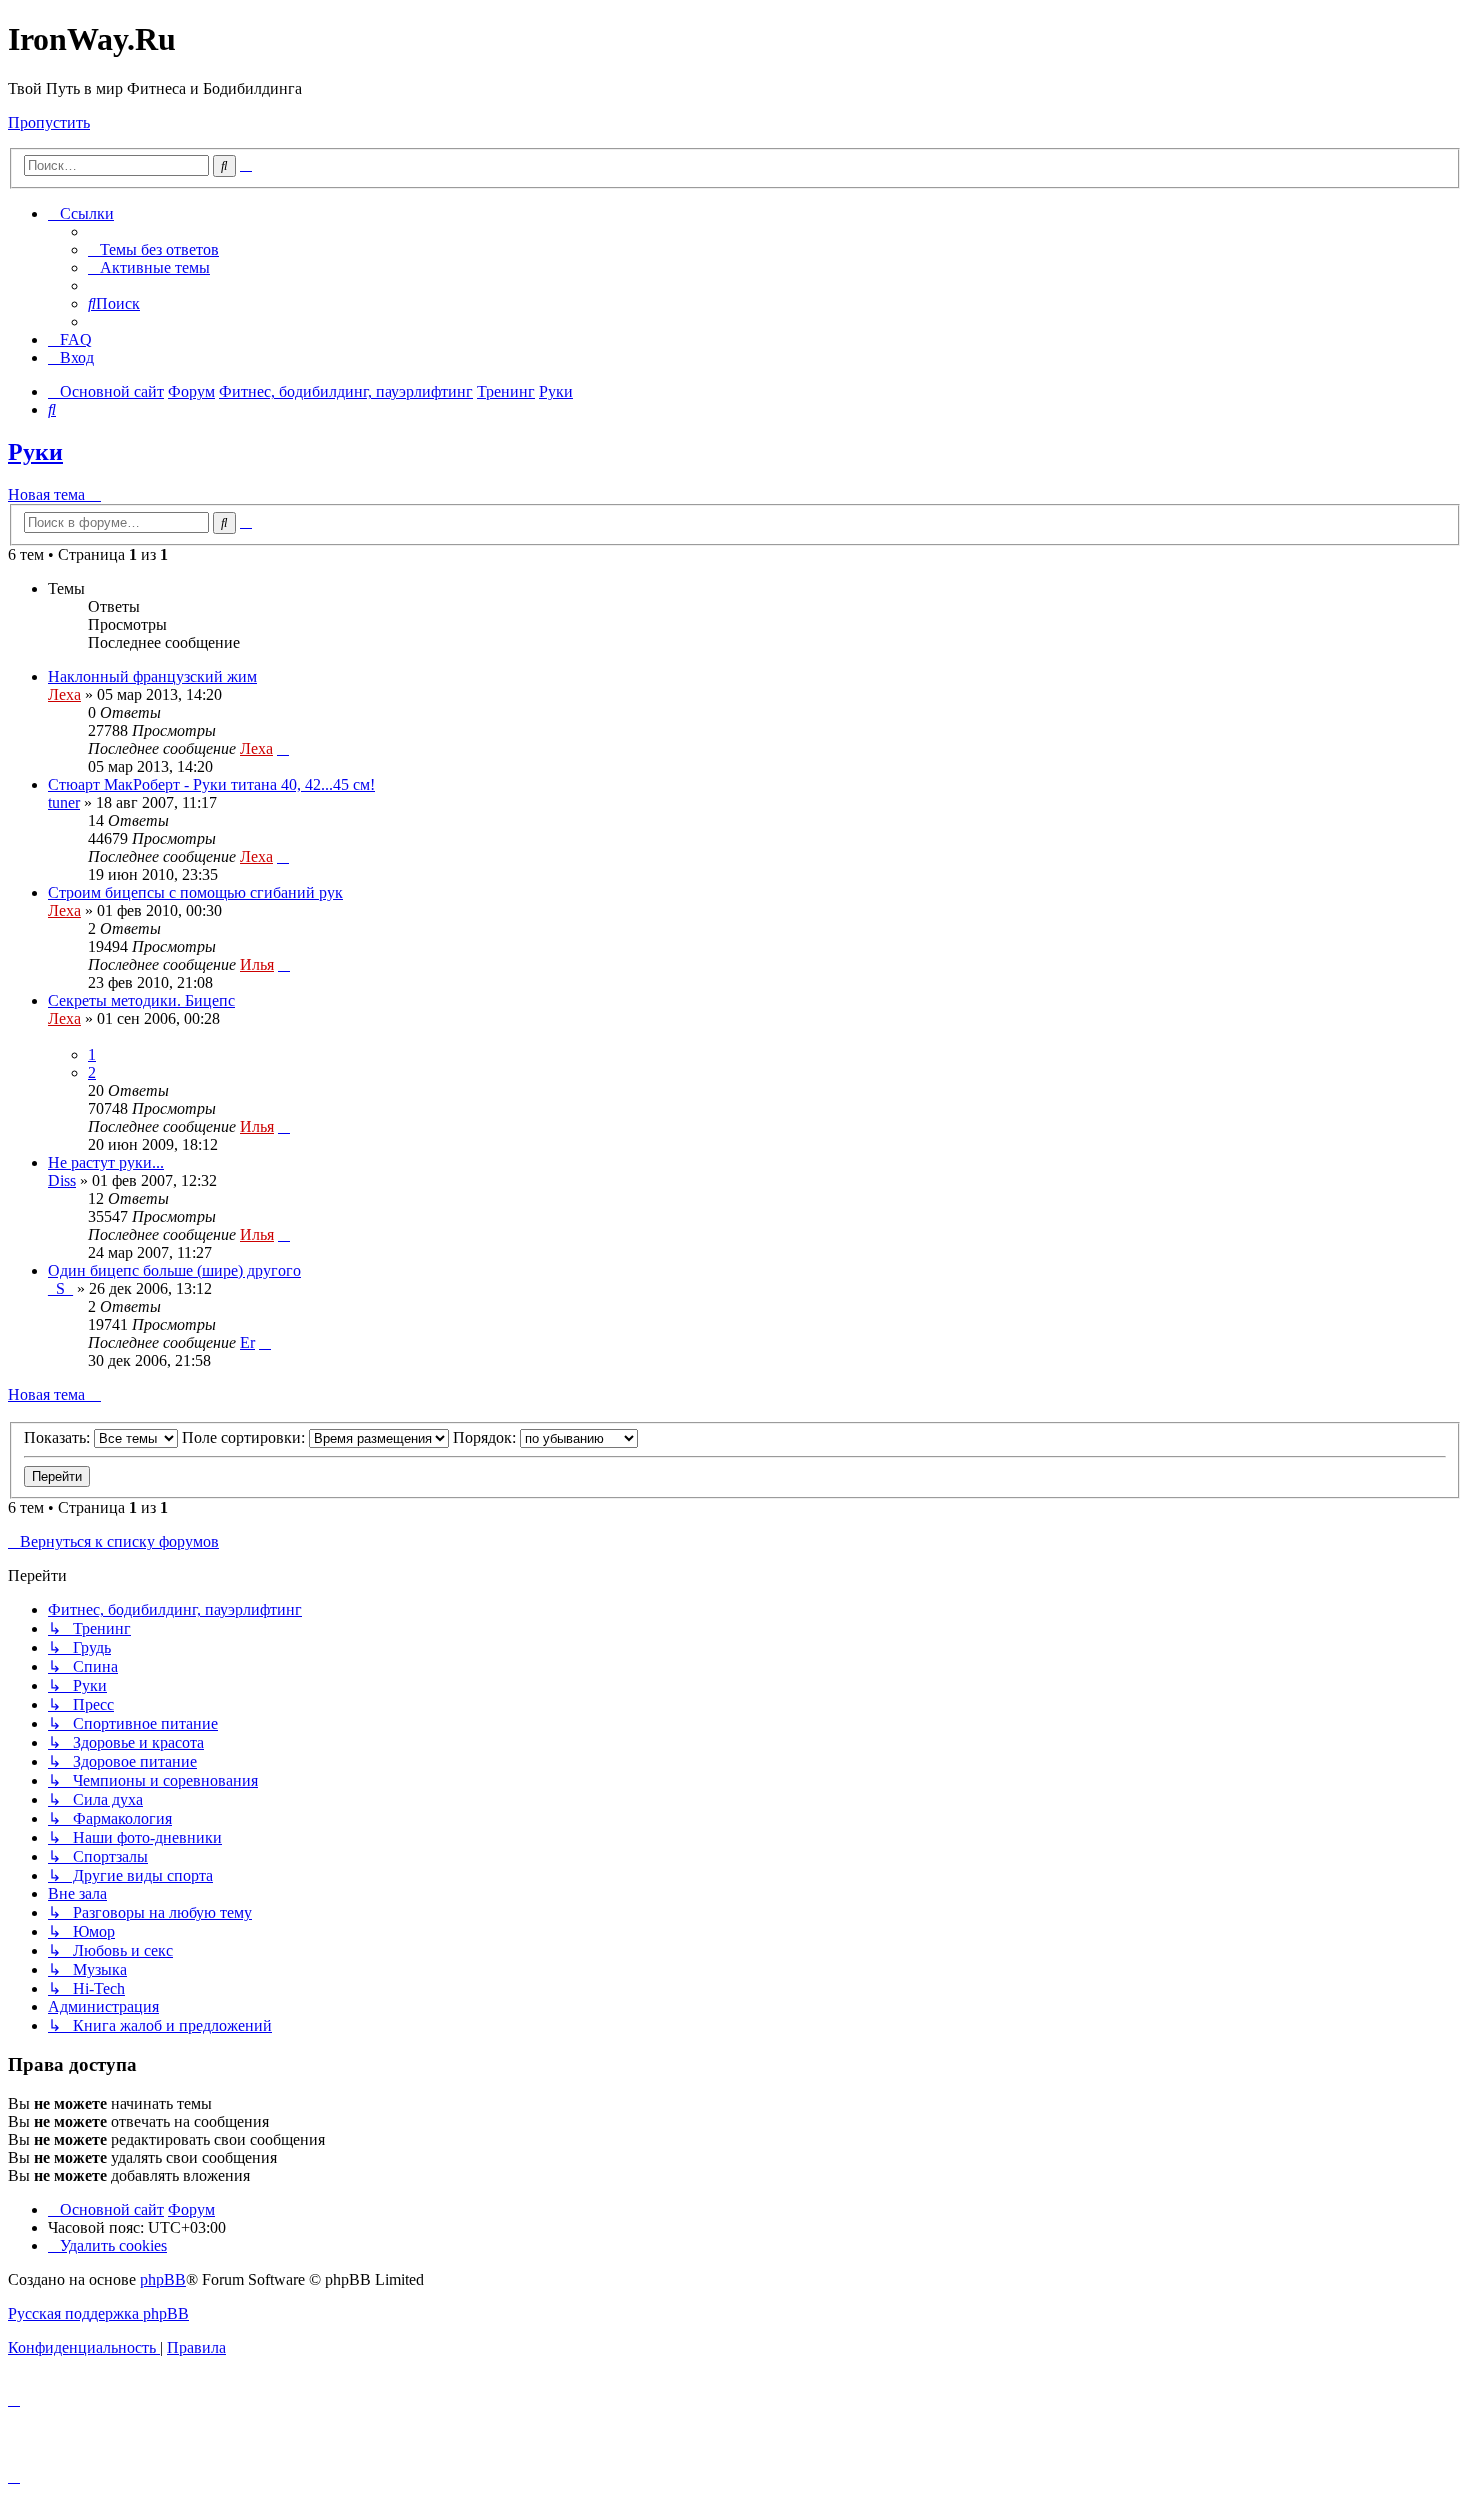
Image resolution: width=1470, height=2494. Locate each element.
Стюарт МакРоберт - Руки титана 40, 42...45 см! (211, 784)
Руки (35, 452)
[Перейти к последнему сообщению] (283, 748)
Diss (62, 1180)
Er (247, 1342)
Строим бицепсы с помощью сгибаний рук (195, 892)
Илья (257, 964)
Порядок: (486, 1437)
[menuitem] (153, 249)
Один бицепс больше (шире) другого (174, 1270)
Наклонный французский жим (152, 676)
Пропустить (49, 122)
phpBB (163, 2279)
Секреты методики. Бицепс (141, 1000)
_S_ (60, 1288)
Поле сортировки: (245, 1437)
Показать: (59, 1437)
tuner (64, 802)
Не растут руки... (106, 1162)
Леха (64, 694)
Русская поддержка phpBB (98, 2313)
